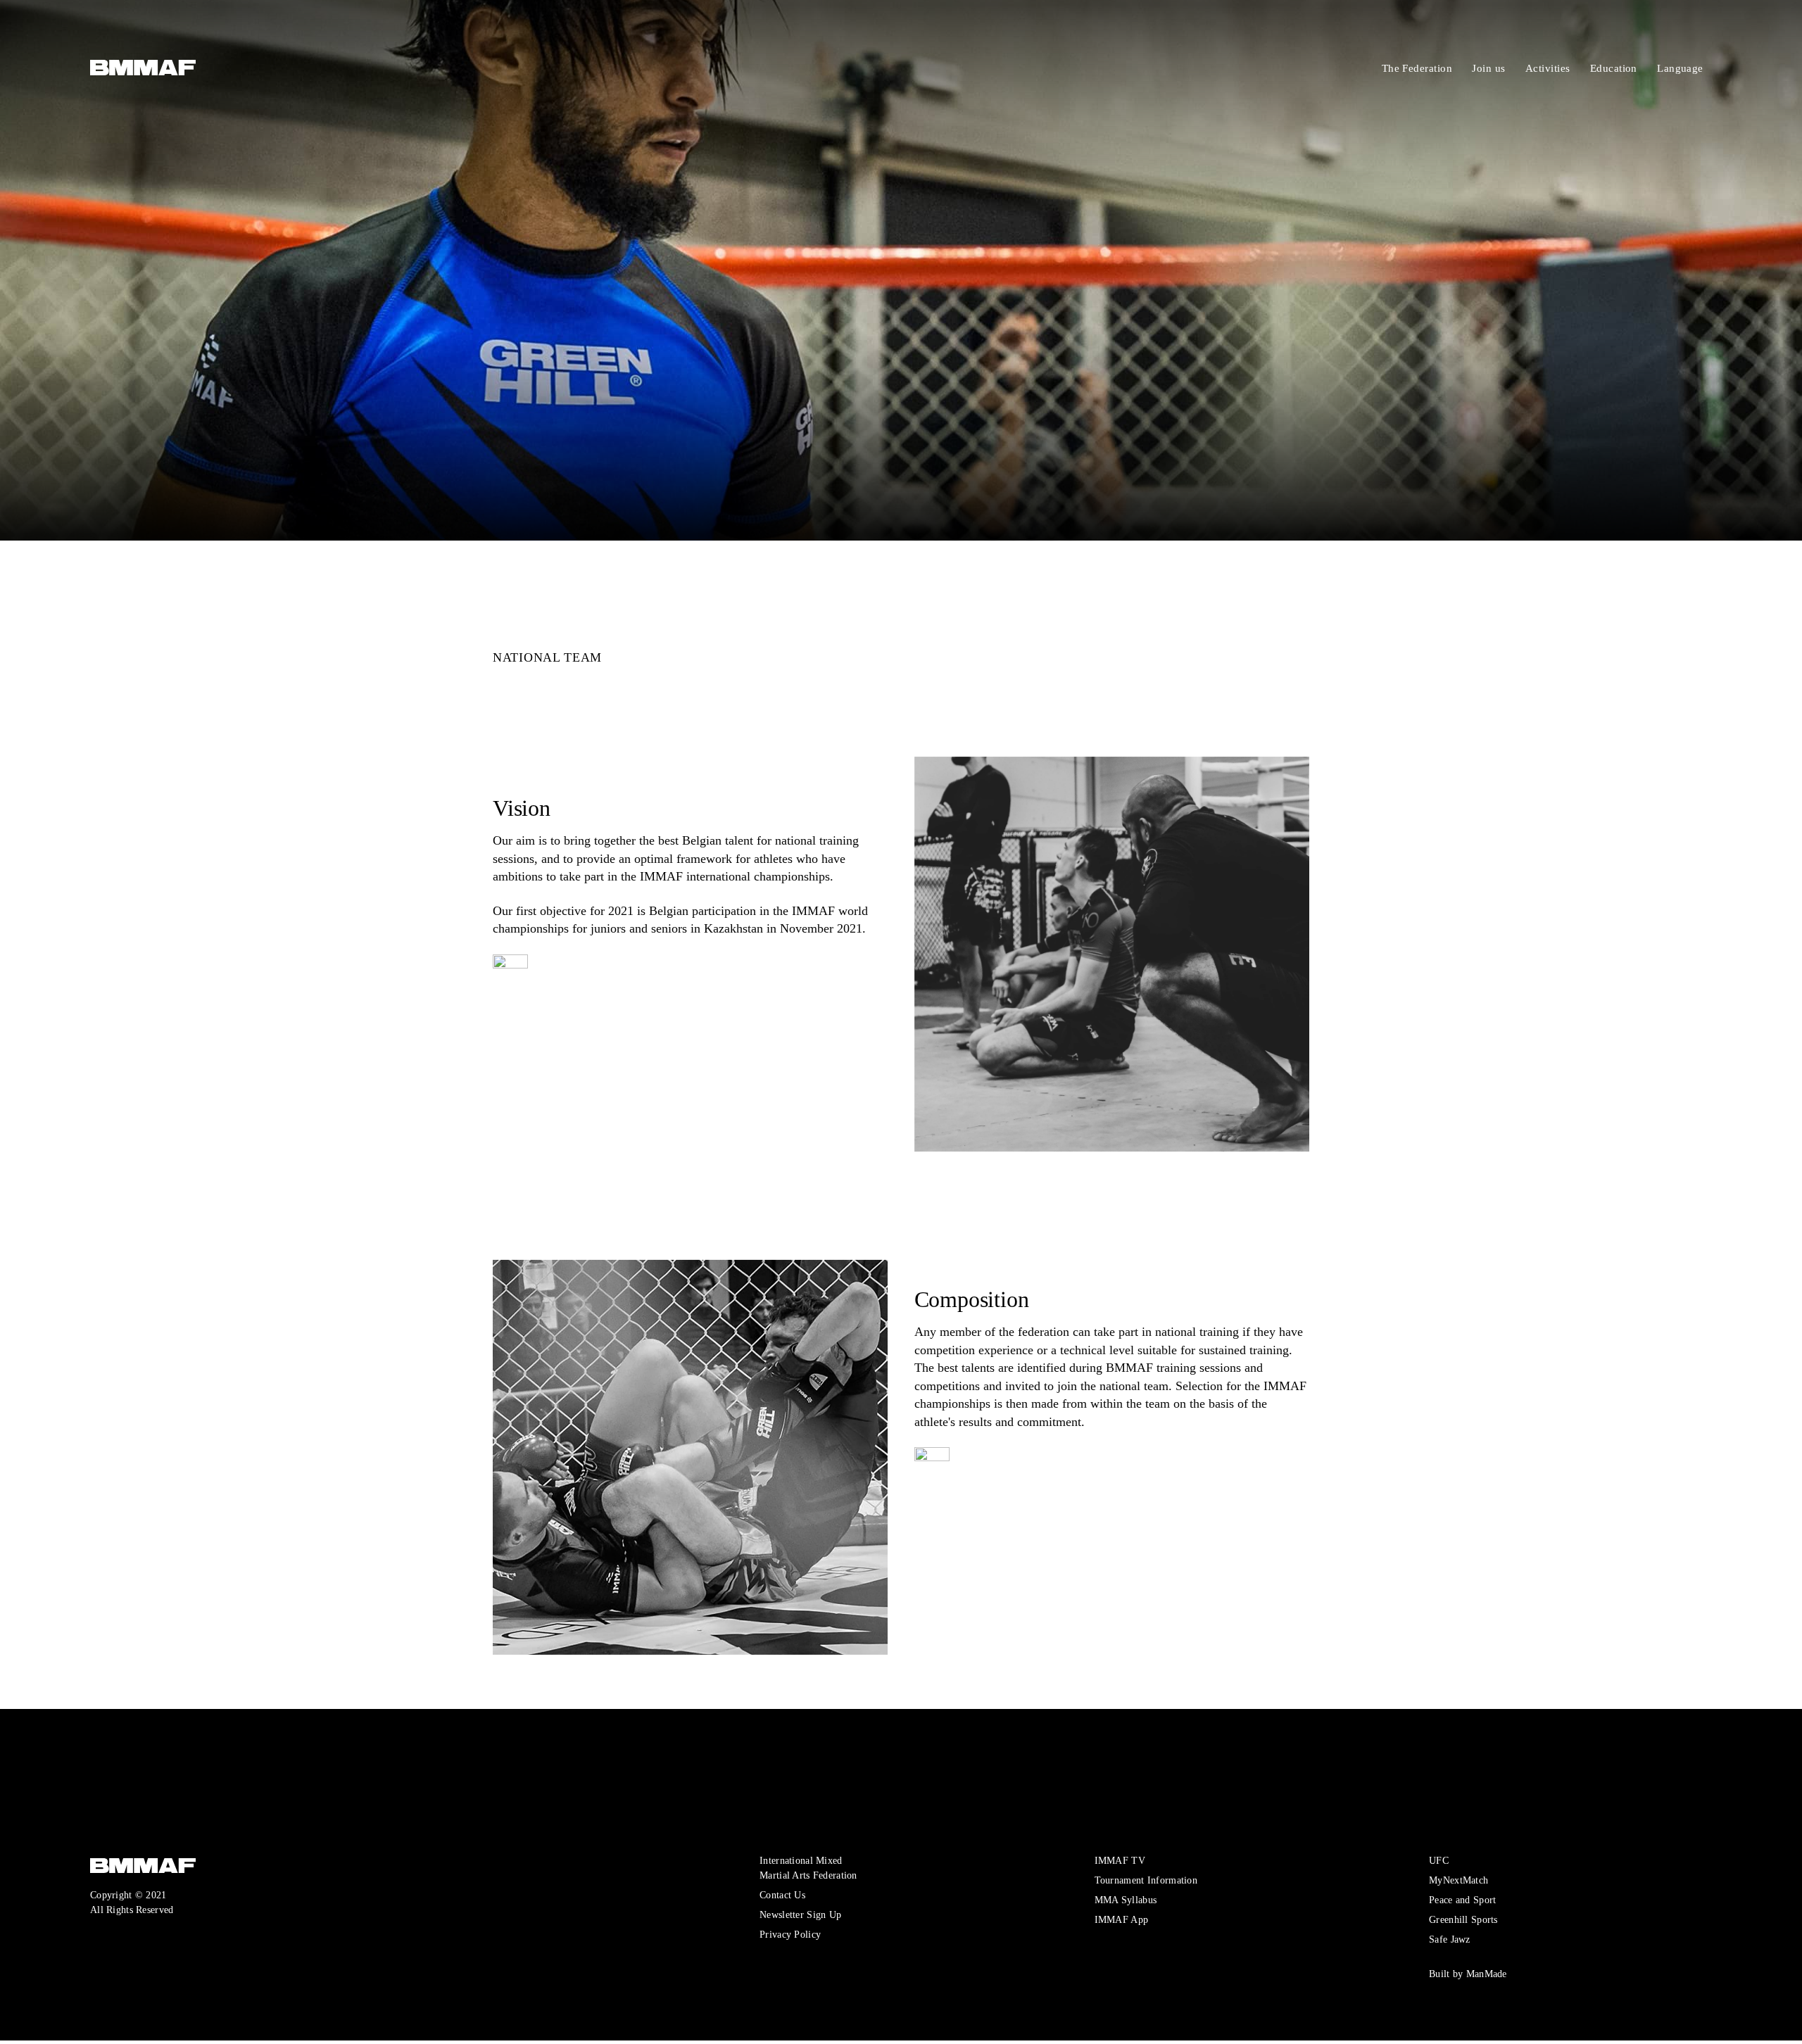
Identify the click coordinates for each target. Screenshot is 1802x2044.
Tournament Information (1146, 1880)
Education (1650, 68)
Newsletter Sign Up (800, 1914)
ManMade (1487, 1974)
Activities (1584, 68)
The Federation (1453, 68)
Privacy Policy (790, 1934)
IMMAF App (1122, 1919)
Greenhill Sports (1463, 1919)
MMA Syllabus (1126, 1900)
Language (1716, 68)
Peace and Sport (1462, 1900)
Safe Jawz (1450, 1939)
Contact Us (782, 1895)
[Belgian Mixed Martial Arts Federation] (107, 69)
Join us (1525, 68)
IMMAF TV (1120, 1860)
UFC (1439, 1860)
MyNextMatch (1458, 1880)
